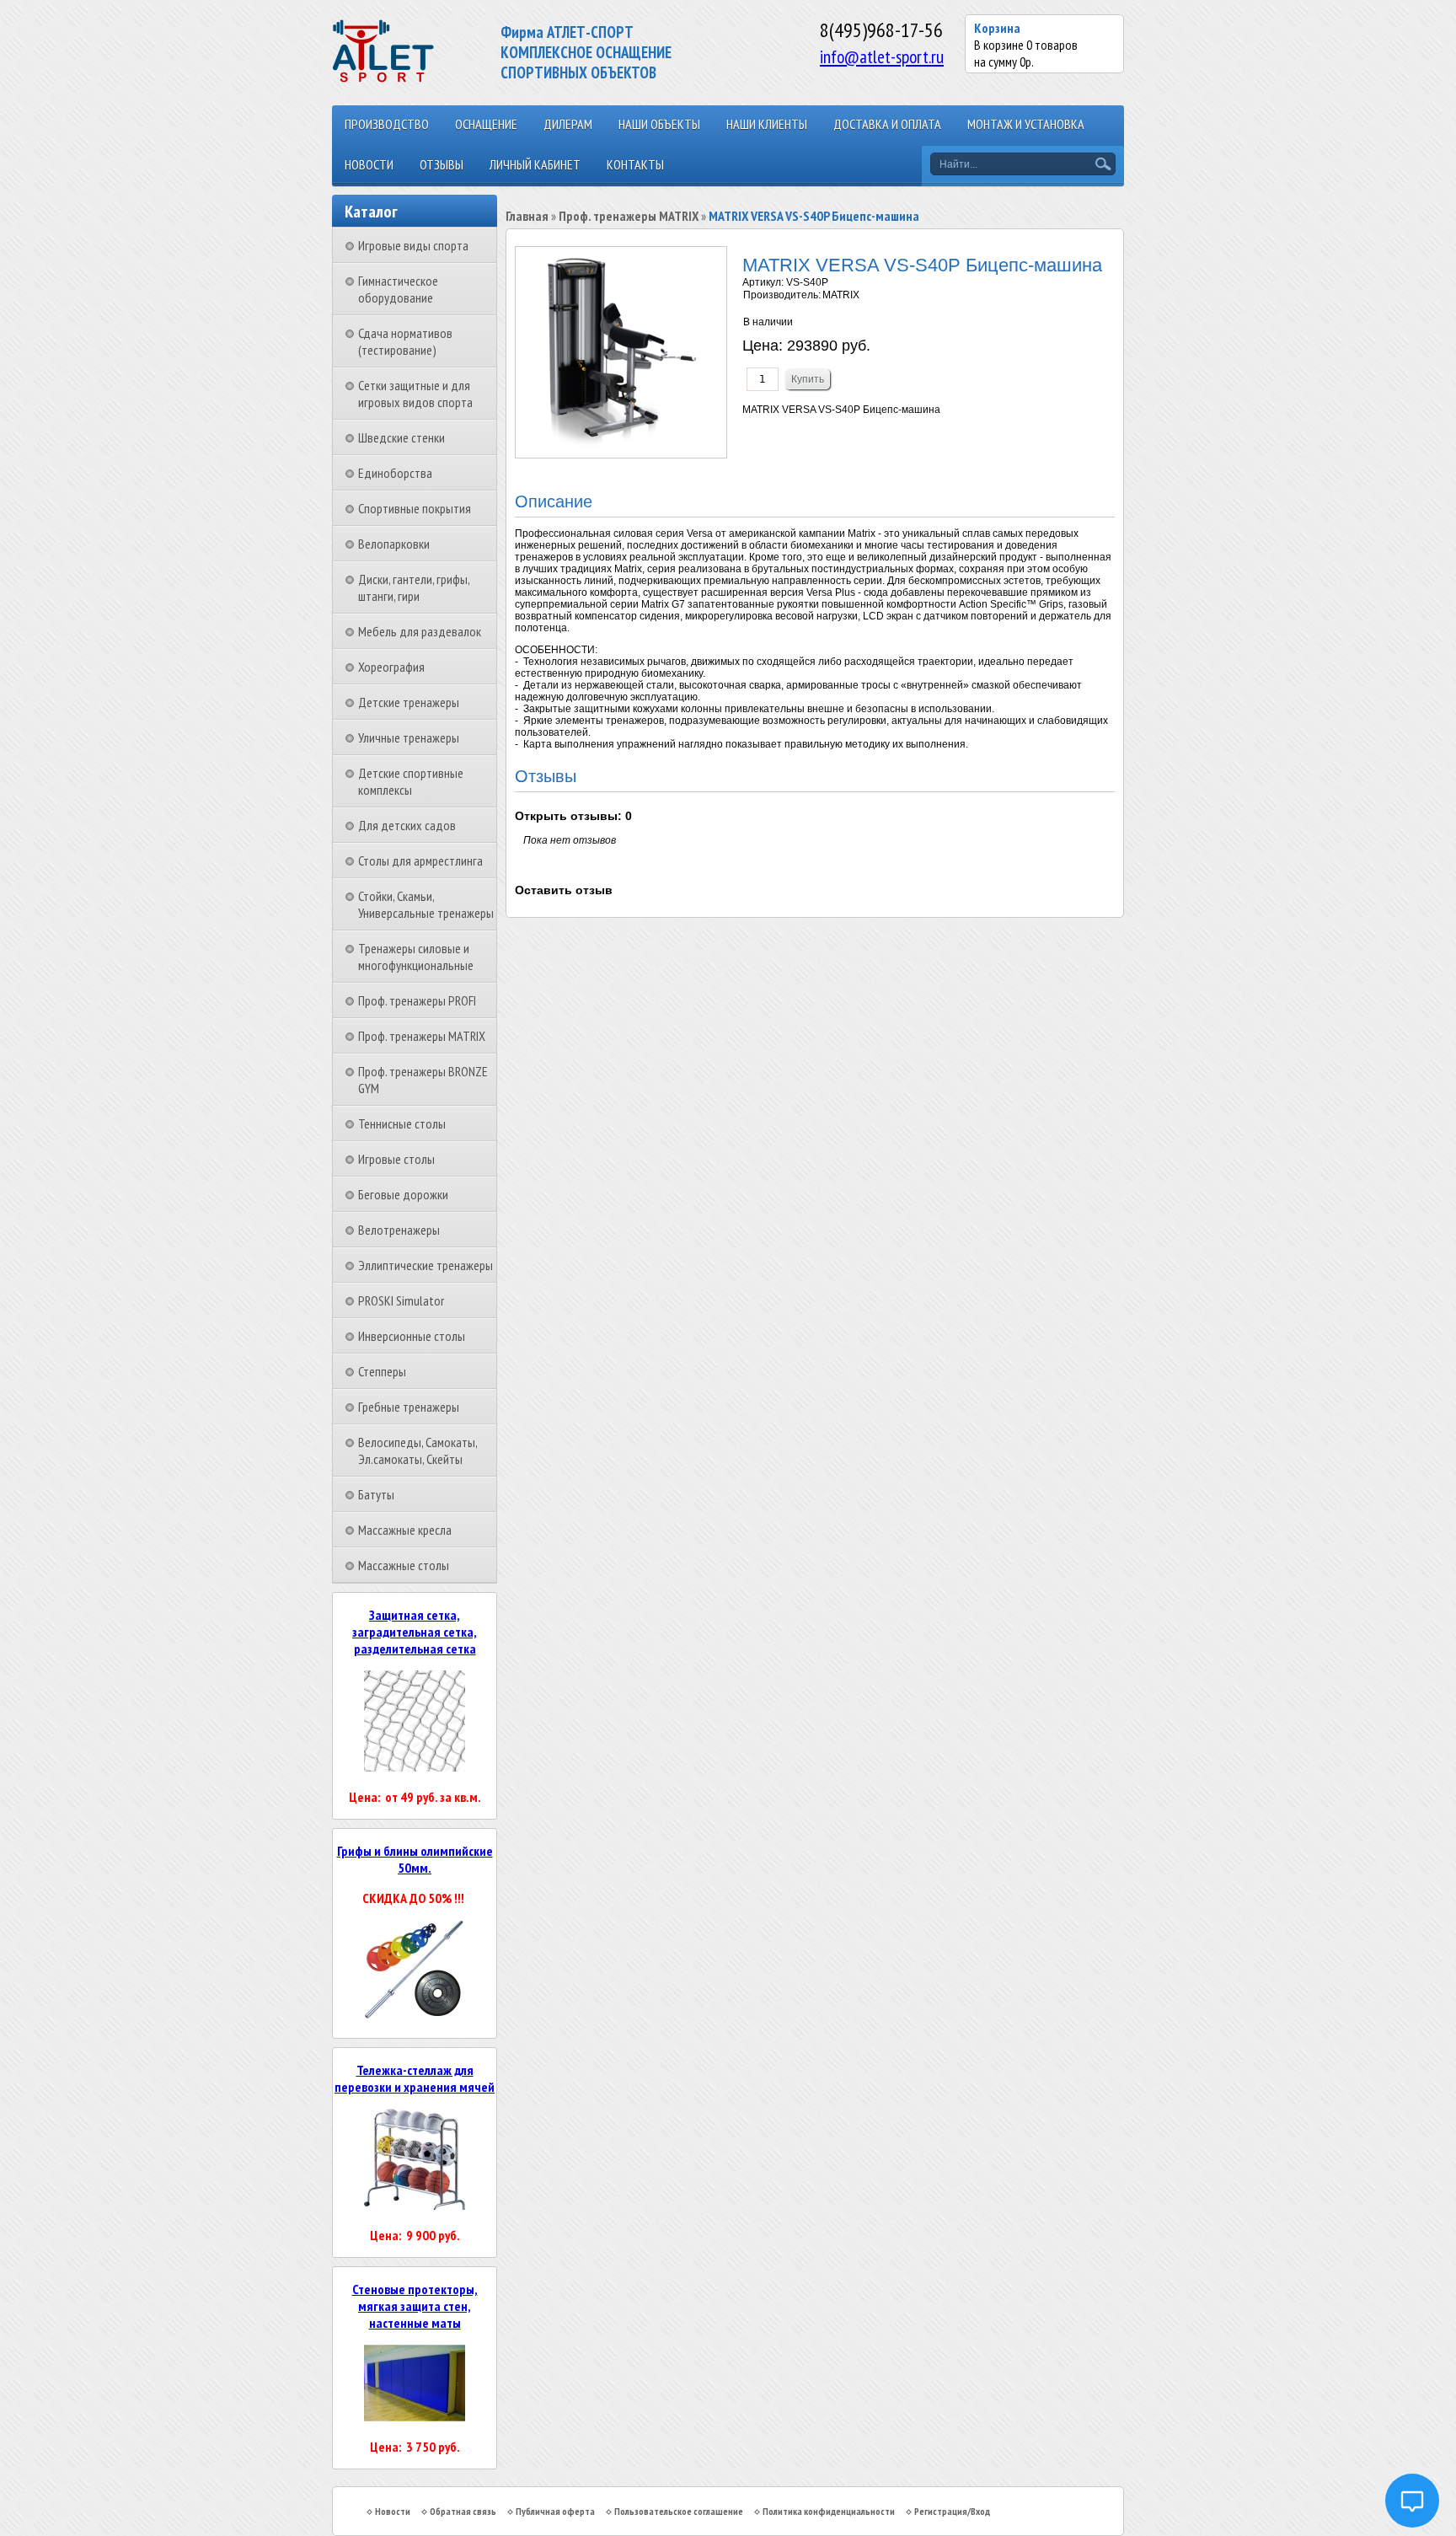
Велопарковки (394, 544)
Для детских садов (407, 825)
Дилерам (568, 124)
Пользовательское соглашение (679, 2511)
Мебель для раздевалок (420, 631)
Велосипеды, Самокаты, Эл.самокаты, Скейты (418, 1450)
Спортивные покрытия (415, 508)
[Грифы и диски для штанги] (415, 2016)
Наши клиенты (767, 124)
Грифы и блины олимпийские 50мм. (415, 1859)
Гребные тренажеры (409, 1407)
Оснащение (486, 124)
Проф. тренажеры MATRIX (422, 1036)
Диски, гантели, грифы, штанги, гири (414, 587)
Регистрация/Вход (952, 2511)
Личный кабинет (535, 164)
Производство (387, 124)
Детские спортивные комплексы (411, 781)
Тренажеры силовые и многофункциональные (416, 957)
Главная (527, 216)
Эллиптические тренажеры (426, 1265)
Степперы (382, 1371)
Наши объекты (659, 124)
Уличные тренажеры (409, 737)
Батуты (376, 1494)
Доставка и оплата (887, 124)
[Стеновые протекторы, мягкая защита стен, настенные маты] (415, 2416)
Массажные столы (404, 1565)
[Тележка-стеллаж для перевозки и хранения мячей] (415, 2205)
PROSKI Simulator (401, 1300)
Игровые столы (396, 1159)
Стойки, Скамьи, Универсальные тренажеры (426, 904)
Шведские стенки (401, 437)
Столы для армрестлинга (420, 861)
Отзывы (442, 164)
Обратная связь (463, 2511)
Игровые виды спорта (413, 245)
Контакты (635, 164)
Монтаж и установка (1026, 124)
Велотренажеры (399, 1230)
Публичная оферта (555, 2511)
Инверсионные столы (412, 1336)
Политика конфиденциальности (829, 2511)
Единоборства (395, 473)
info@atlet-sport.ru (882, 56)
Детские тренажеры (409, 702)
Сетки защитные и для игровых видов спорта (415, 394)
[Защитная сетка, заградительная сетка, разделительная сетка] (415, 1767)
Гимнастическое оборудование (398, 289)
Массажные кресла (405, 1530)
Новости (369, 164)
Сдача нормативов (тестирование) (405, 341)
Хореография (391, 667)
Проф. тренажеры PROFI (417, 1000)
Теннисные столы (402, 1123)
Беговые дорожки (403, 1194)
